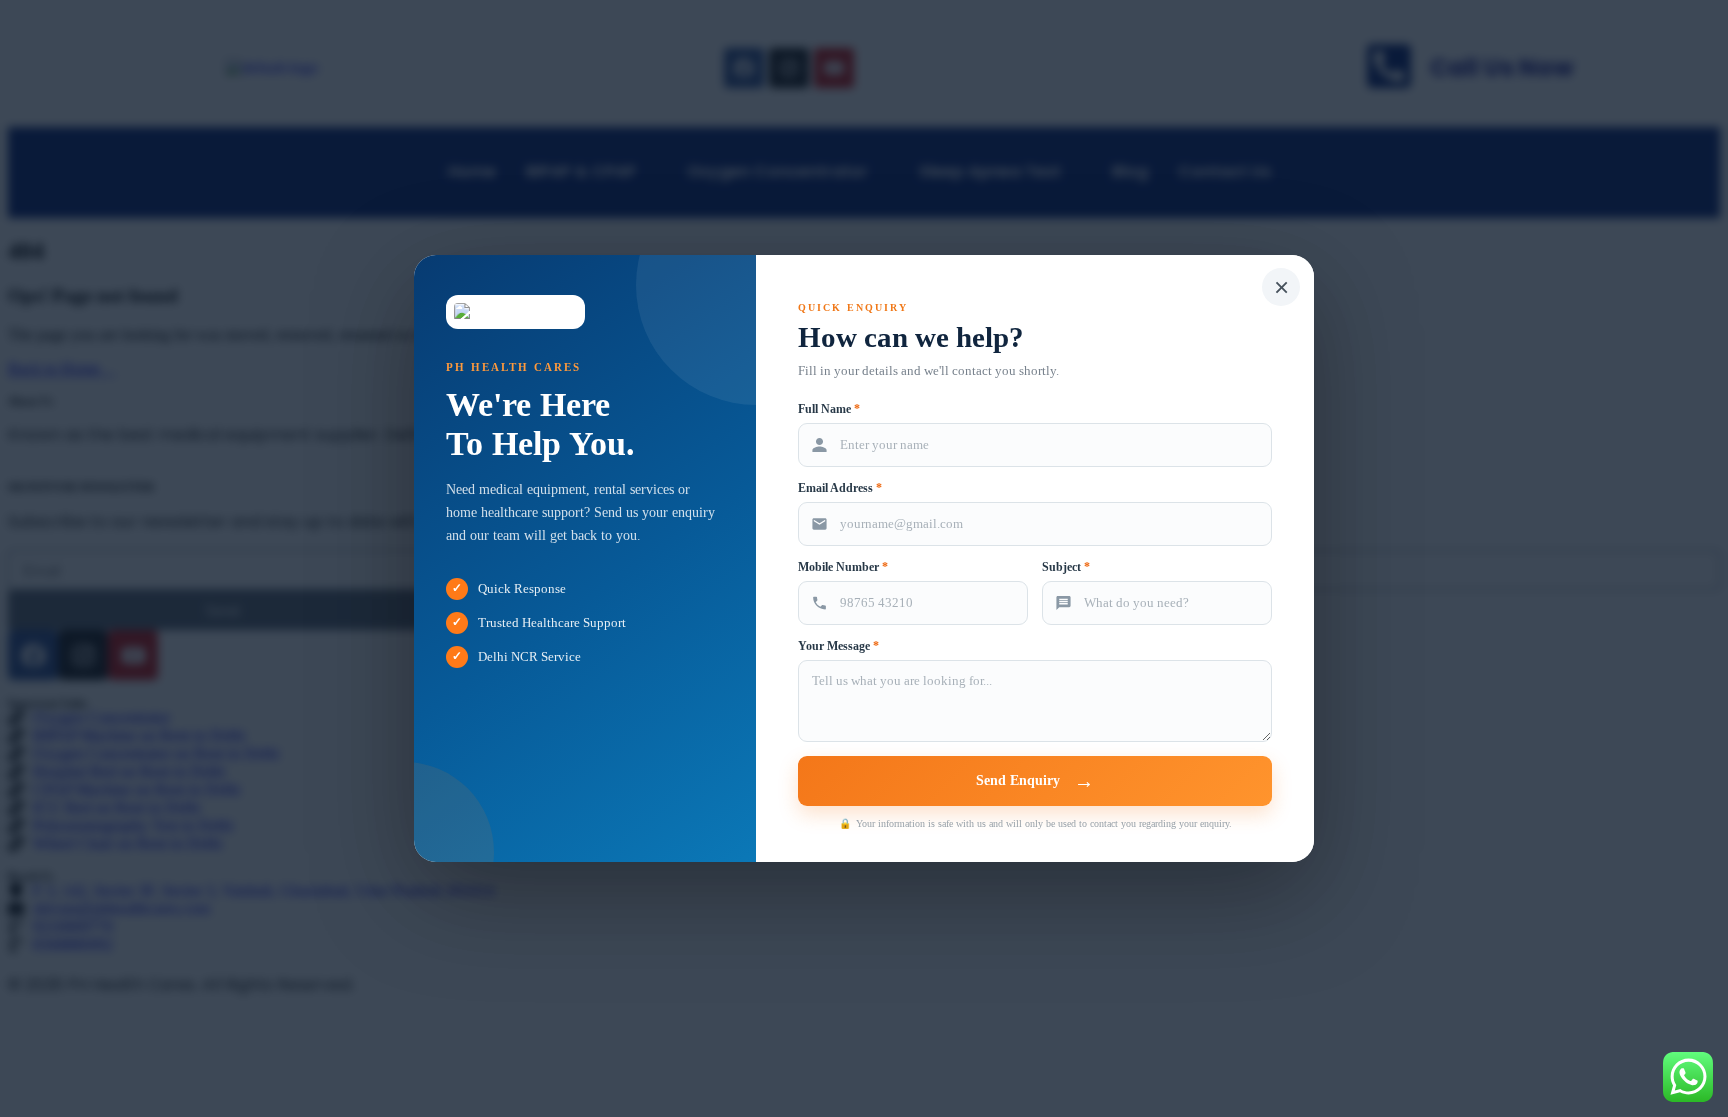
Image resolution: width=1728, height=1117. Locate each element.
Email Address (840, 488)
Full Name (829, 409)
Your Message (838, 646)
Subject (1066, 567)
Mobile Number (843, 567)
